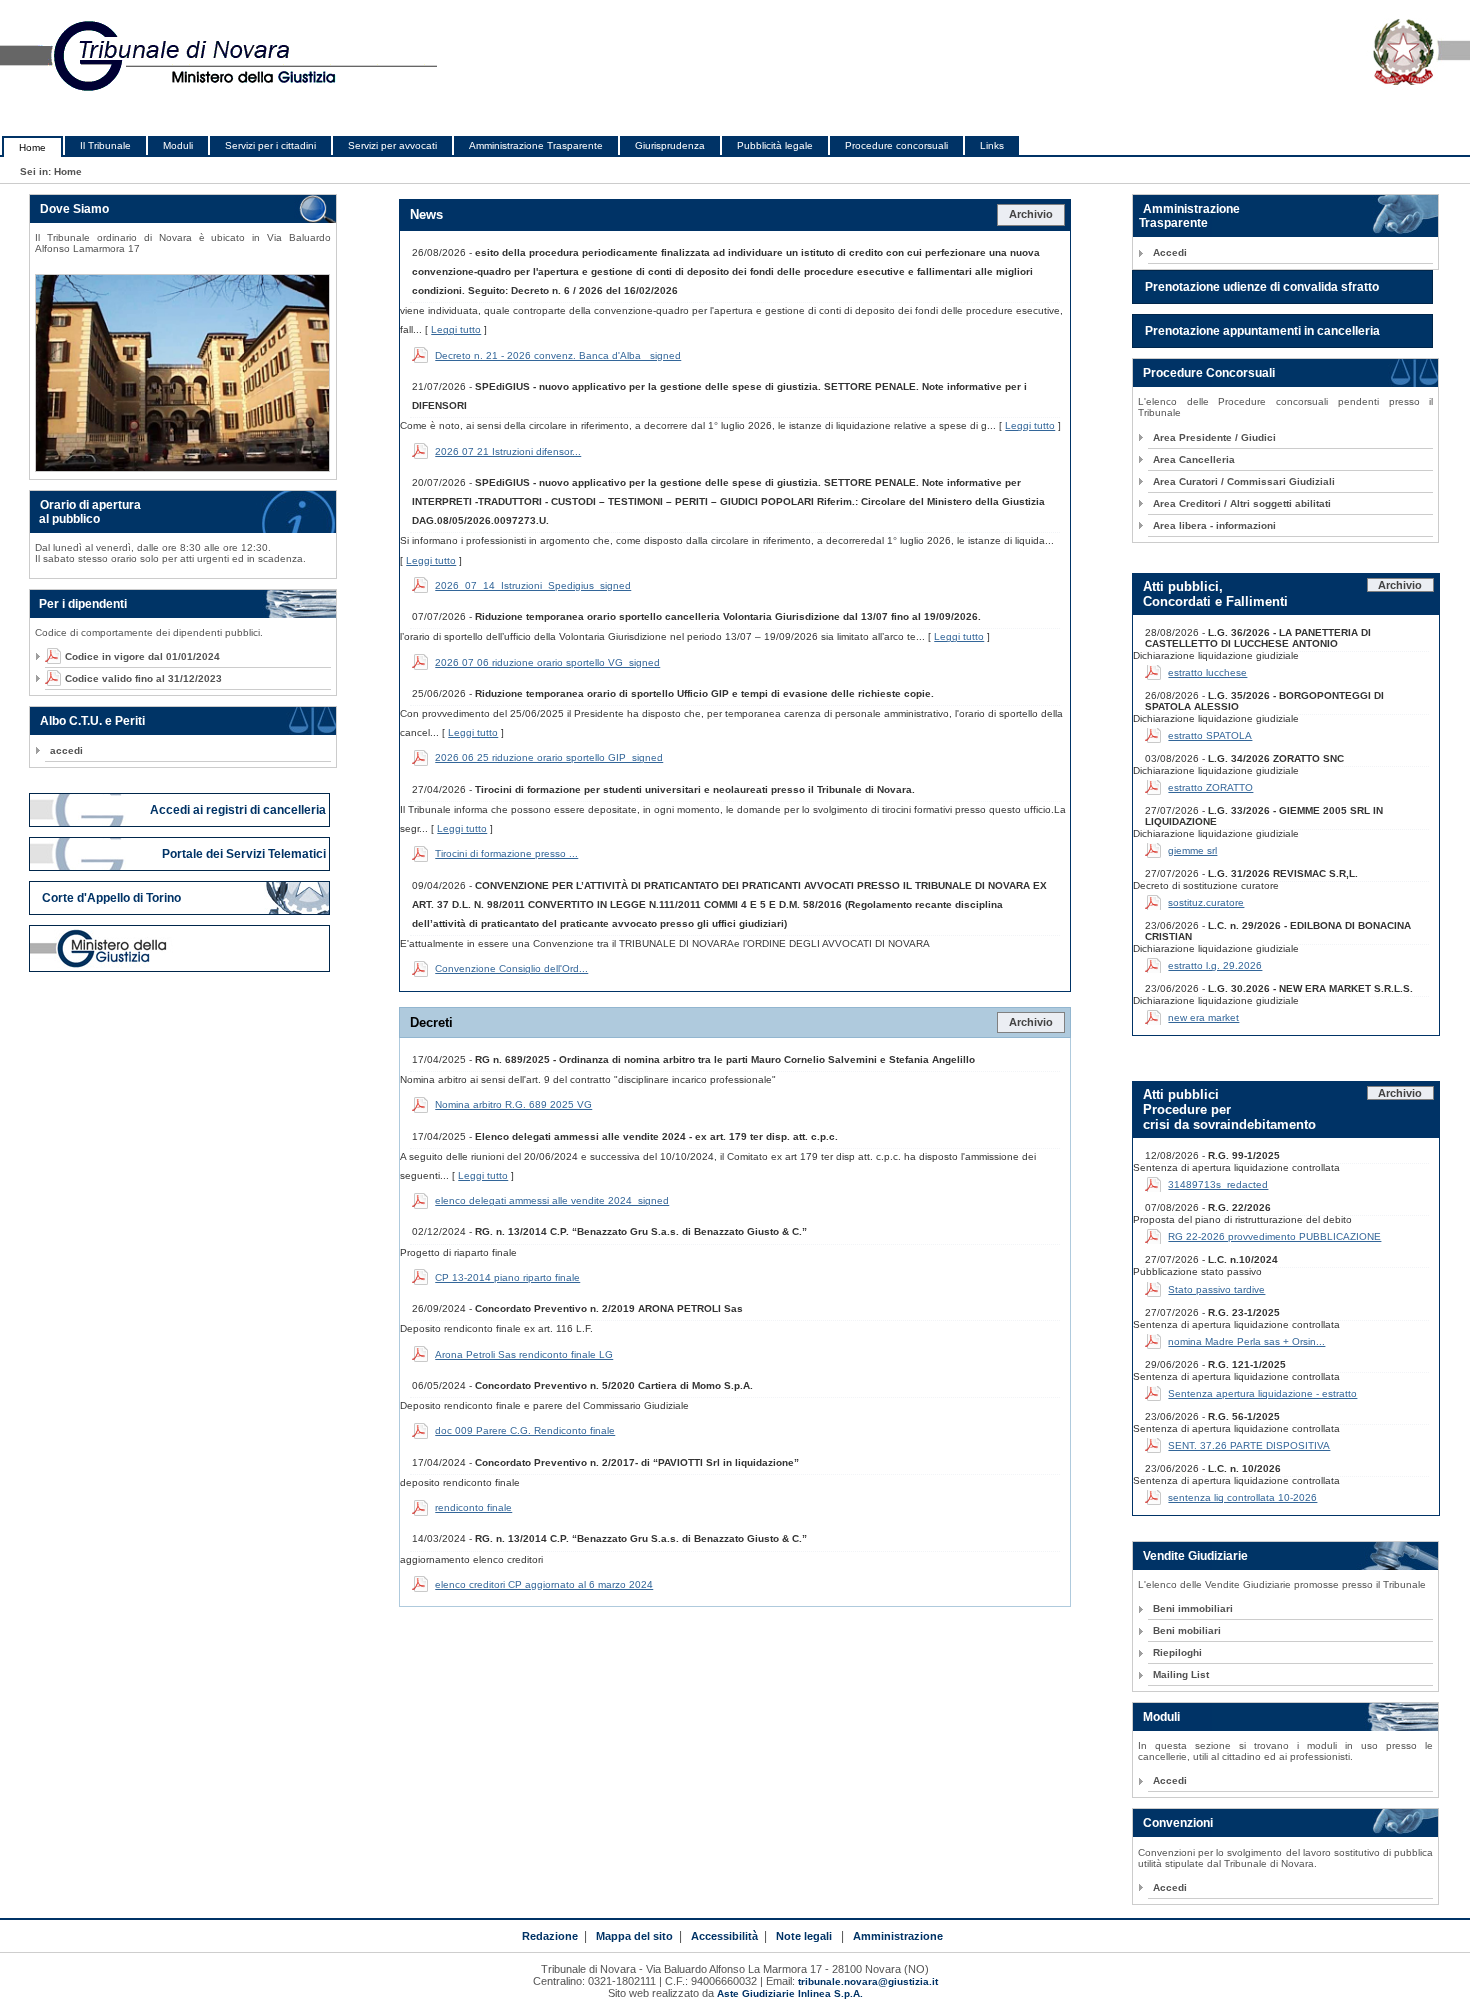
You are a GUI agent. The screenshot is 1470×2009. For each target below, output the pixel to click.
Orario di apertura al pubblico (85, 512)
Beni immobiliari (1193, 1608)
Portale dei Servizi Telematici (245, 854)
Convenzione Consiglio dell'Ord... (511, 968)
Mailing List (1181, 1674)
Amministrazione (898, 1936)
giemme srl (1192, 850)
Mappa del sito (634, 1936)
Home (32, 147)
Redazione (550, 1936)
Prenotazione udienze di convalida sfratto (1262, 287)
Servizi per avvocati (392, 145)
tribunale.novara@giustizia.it (868, 1981)
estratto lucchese (1207, 672)
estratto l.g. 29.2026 (1215, 965)
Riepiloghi (1177, 1652)
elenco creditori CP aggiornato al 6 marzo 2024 (544, 1584)
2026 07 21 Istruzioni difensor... (508, 451)
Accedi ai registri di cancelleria (239, 810)
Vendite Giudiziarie (1195, 1556)
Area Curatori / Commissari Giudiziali (1244, 481)
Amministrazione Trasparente (536, 145)
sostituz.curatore (1206, 902)
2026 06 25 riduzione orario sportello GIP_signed (549, 757)
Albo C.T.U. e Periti (92, 721)
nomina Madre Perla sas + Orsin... (1246, 1341)
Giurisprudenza (670, 145)
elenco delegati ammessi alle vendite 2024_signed (552, 1200)
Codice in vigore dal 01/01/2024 (135, 656)
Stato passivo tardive (1216, 1289)
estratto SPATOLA (1210, 735)
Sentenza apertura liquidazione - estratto (1262, 1393)
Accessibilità (724, 1936)
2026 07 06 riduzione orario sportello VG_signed (547, 662)
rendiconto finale (473, 1507)
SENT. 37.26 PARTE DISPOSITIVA (1249, 1445)
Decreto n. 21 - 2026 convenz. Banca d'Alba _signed (558, 355)
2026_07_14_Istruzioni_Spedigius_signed (533, 585)
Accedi (1170, 252)
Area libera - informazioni (1214, 525)
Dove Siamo (74, 209)
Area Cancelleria (1194, 459)
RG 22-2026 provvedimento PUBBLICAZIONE (1274, 1236)
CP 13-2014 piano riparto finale (507, 1277)
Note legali (804, 1936)
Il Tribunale (105, 145)
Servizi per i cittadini (270, 145)
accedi (66, 750)
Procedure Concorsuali (1209, 373)
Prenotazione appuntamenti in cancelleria (1262, 331)
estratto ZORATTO (1210, 787)
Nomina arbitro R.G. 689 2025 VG (513, 1104)
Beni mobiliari (1187, 1630)
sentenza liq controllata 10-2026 (1242, 1497)
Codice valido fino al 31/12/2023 (136, 678)
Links (992, 145)
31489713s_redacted (1218, 1184)
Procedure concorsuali (896, 145)
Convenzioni (1178, 1823)
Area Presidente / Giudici (1214, 437)
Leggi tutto (456, 329)
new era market (1203, 1017)
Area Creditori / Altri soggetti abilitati (1242, 503)
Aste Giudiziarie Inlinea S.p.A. (790, 1993)
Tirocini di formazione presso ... (506, 853)
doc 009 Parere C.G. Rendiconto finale (525, 1430)
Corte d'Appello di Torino (111, 898)
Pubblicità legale (775, 145)
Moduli (178, 145)
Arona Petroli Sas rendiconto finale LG (524, 1354)
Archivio (1031, 214)
